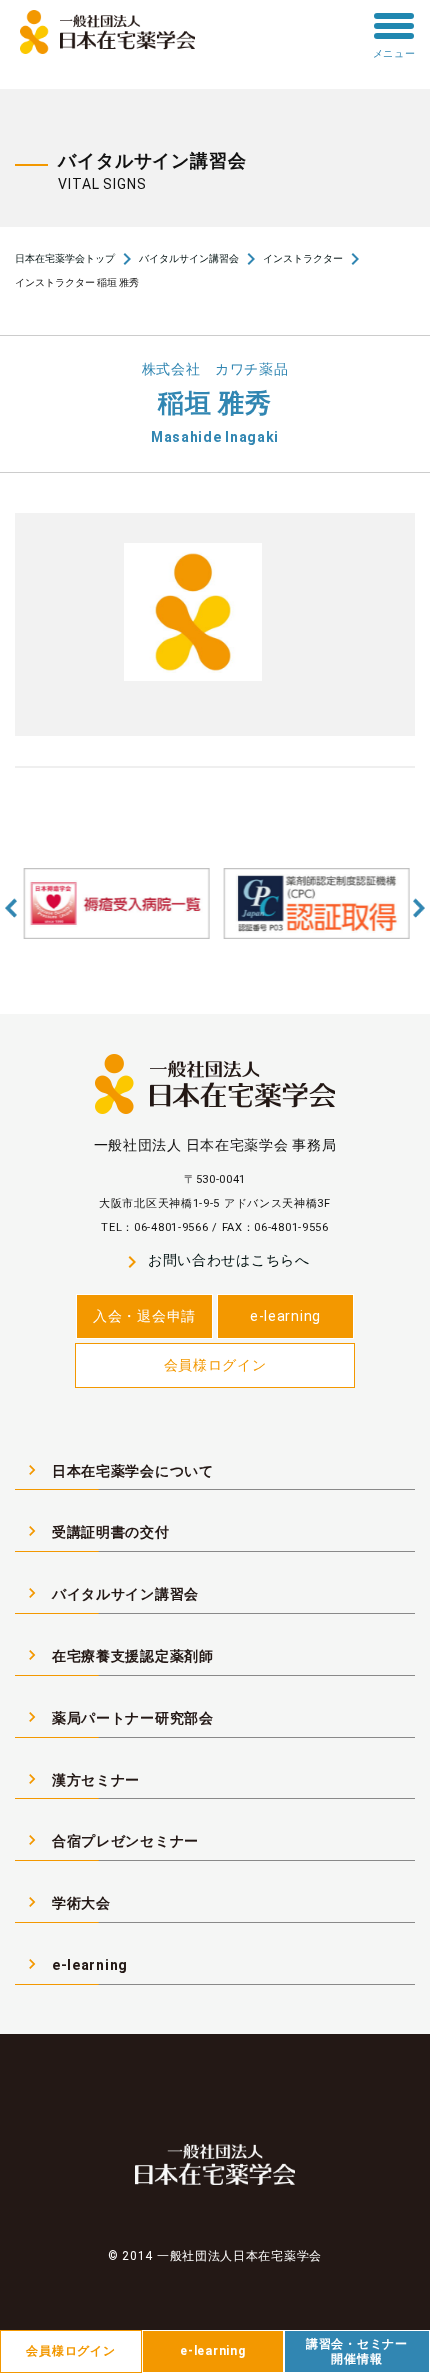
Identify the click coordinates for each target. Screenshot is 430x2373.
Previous (11, 907)
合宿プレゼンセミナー (110, 1840)
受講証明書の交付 (96, 1531)
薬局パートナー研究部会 (118, 1717)
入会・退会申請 (144, 1316)
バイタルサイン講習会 (189, 258)
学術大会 (66, 1902)
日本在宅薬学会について (118, 1470)
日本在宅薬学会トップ (65, 258)
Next (419, 907)
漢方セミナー (81, 1779)
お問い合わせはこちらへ (214, 1261)
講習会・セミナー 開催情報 (357, 2351)
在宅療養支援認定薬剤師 (118, 1655)
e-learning (285, 1316)
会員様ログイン (215, 1365)
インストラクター (303, 258)
